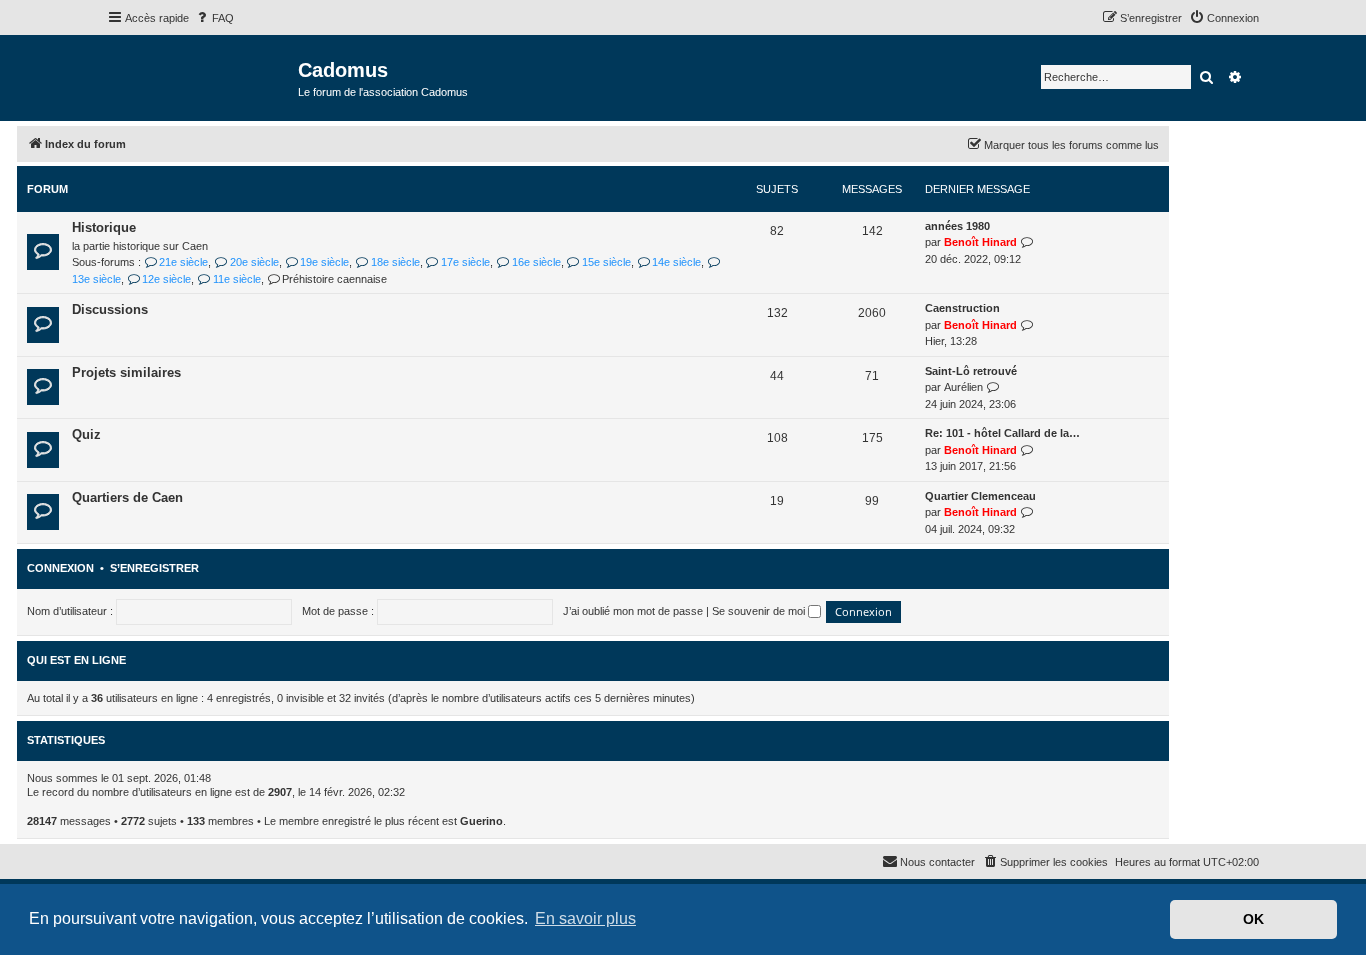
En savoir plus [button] (585, 918)
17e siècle (465, 262)
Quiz (86, 434)
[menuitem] (214, 18)
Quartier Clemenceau (980, 496)
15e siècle (606, 262)
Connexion (60, 568)
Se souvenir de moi (760, 611)
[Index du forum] (202, 76)
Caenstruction (962, 308)
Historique (104, 227)
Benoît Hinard (980, 242)
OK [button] (1253, 919)
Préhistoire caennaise (334, 279)
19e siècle (324, 262)
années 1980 (957, 226)
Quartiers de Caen (127, 497)
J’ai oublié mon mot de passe (633, 611)
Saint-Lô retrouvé (971, 371)
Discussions (110, 309)
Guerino (481, 821)
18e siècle (395, 262)
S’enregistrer (154, 568)
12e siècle (166, 279)
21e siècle (183, 262)
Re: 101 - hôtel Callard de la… (1002, 433)
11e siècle (236, 279)
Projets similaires (126, 372)
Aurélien (963, 387)
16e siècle (536, 262)
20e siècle (254, 262)
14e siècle (676, 262)
